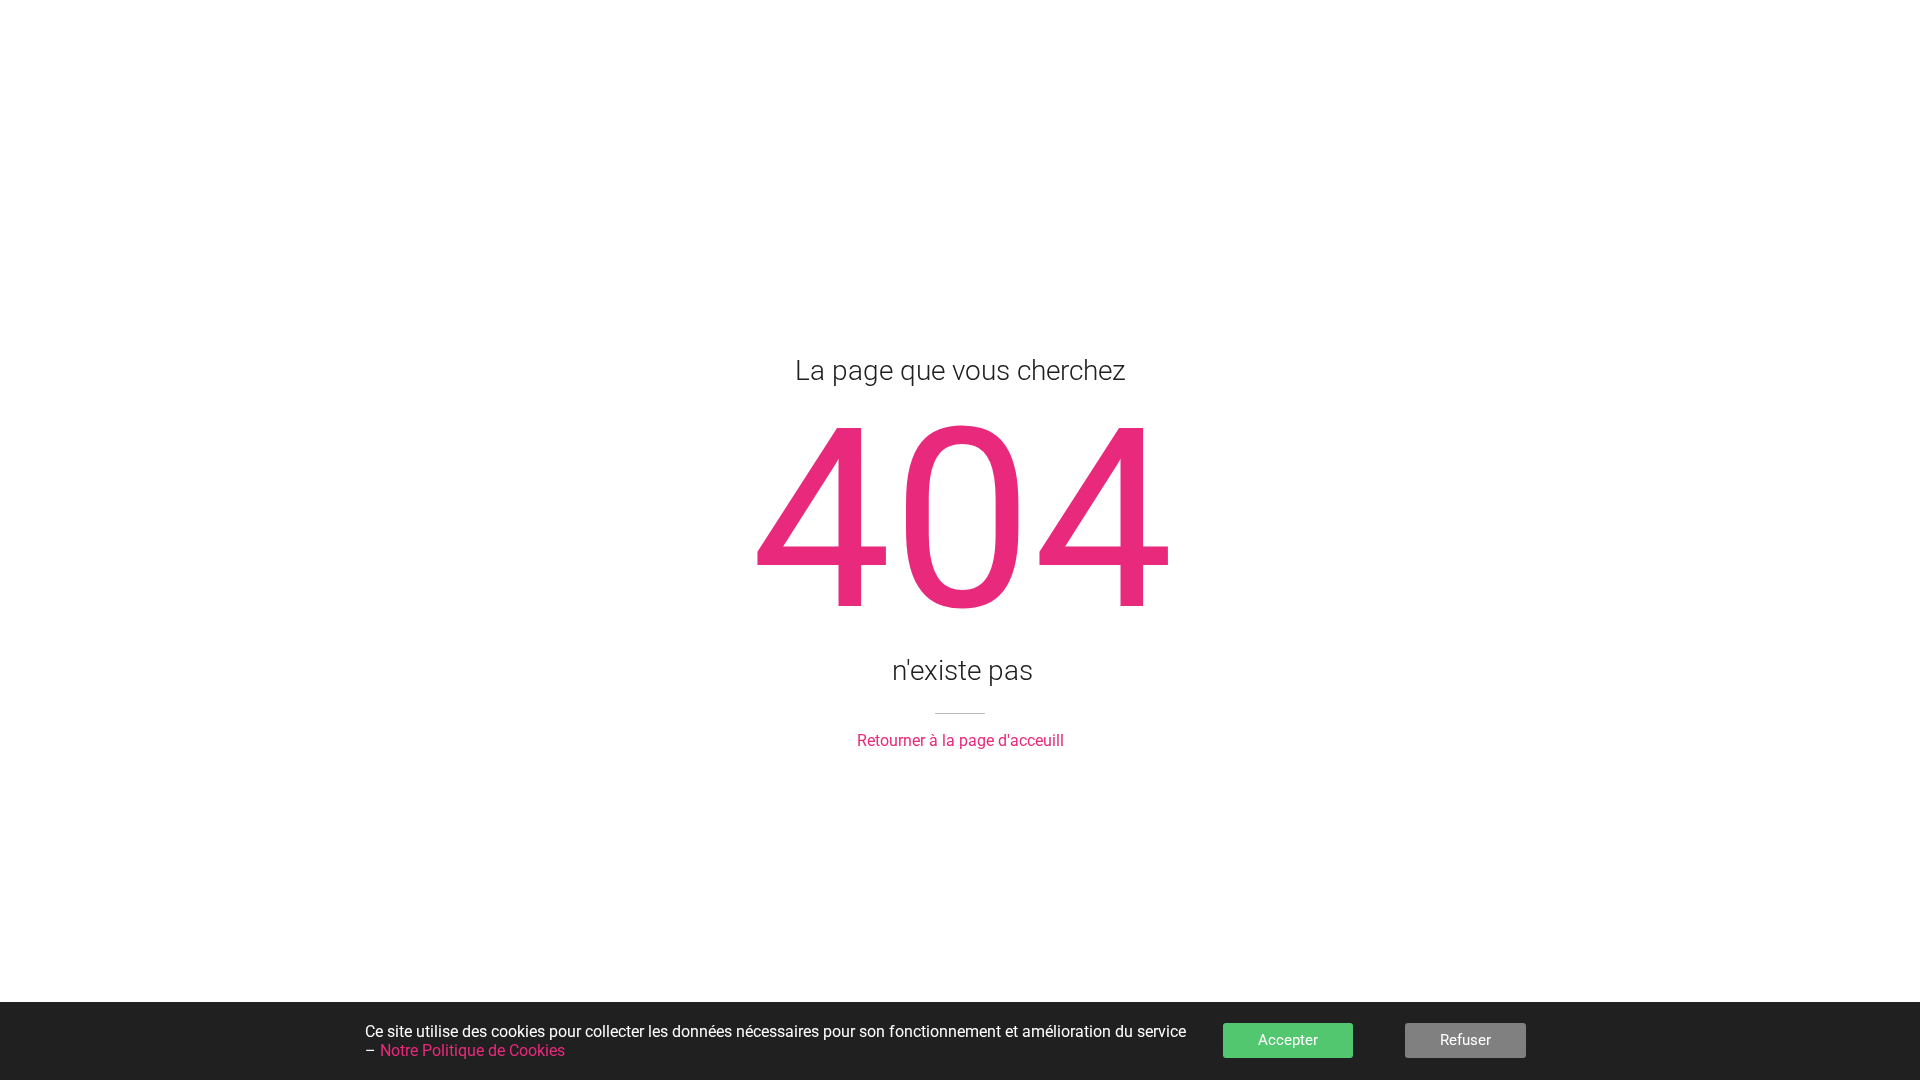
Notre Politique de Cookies (472, 1050)
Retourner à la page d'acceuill (960, 740)
